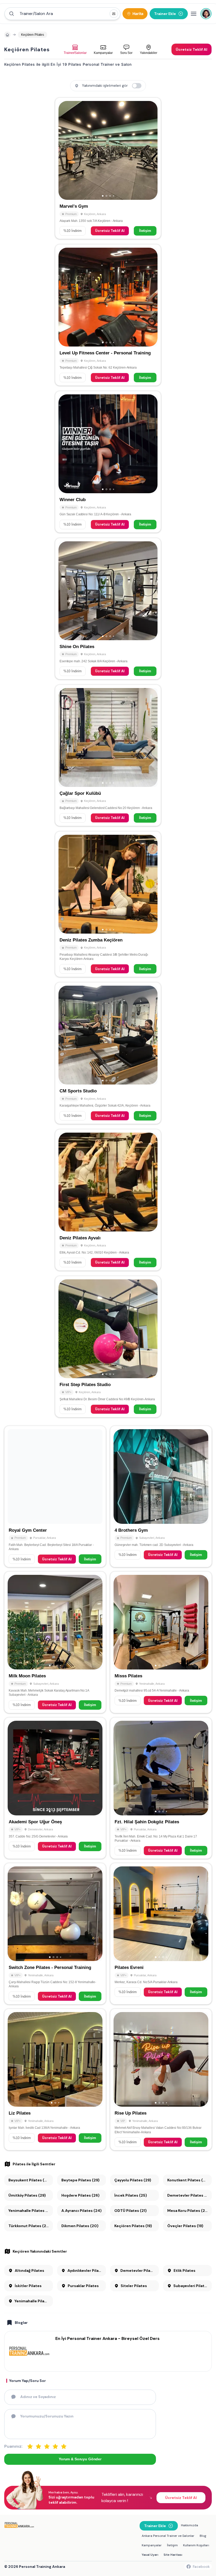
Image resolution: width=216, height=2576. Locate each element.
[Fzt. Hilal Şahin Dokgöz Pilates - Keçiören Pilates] (161, 1788)
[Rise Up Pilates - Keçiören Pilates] (161, 2079)
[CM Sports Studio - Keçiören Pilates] (108, 1053)
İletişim (145, 231)
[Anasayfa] (7, 35)
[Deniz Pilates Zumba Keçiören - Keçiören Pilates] (108, 904)
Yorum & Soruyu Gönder (80, 2459)
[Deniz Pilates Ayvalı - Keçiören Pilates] (108, 1200)
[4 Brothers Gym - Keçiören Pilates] (161, 1496)
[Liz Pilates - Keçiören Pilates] (55, 2079)
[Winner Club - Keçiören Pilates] (108, 462)
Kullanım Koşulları (196, 2545)
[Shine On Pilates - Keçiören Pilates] (108, 609)
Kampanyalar (152, 2545)
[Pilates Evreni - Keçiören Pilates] (161, 1934)
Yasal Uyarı (150, 2555)
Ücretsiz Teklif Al (110, 231)
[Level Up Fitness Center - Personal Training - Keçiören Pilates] (108, 315)
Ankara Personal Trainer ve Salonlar (168, 2536)
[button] (62, 14)
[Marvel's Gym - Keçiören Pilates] (108, 168)
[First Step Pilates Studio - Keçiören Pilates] (108, 1347)
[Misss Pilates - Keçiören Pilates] (161, 1642)
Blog (203, 2536)
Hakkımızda (190, 2525)
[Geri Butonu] (151, 150)
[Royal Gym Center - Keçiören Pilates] (55, 1496)
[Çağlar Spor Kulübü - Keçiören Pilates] (108, 755)
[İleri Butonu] (65, 150)
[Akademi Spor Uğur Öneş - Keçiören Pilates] (55, 1788)
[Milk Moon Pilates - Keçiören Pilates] (55, 1642)
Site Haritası (173, 2555)
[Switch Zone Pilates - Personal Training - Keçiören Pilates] (55, 1934)
